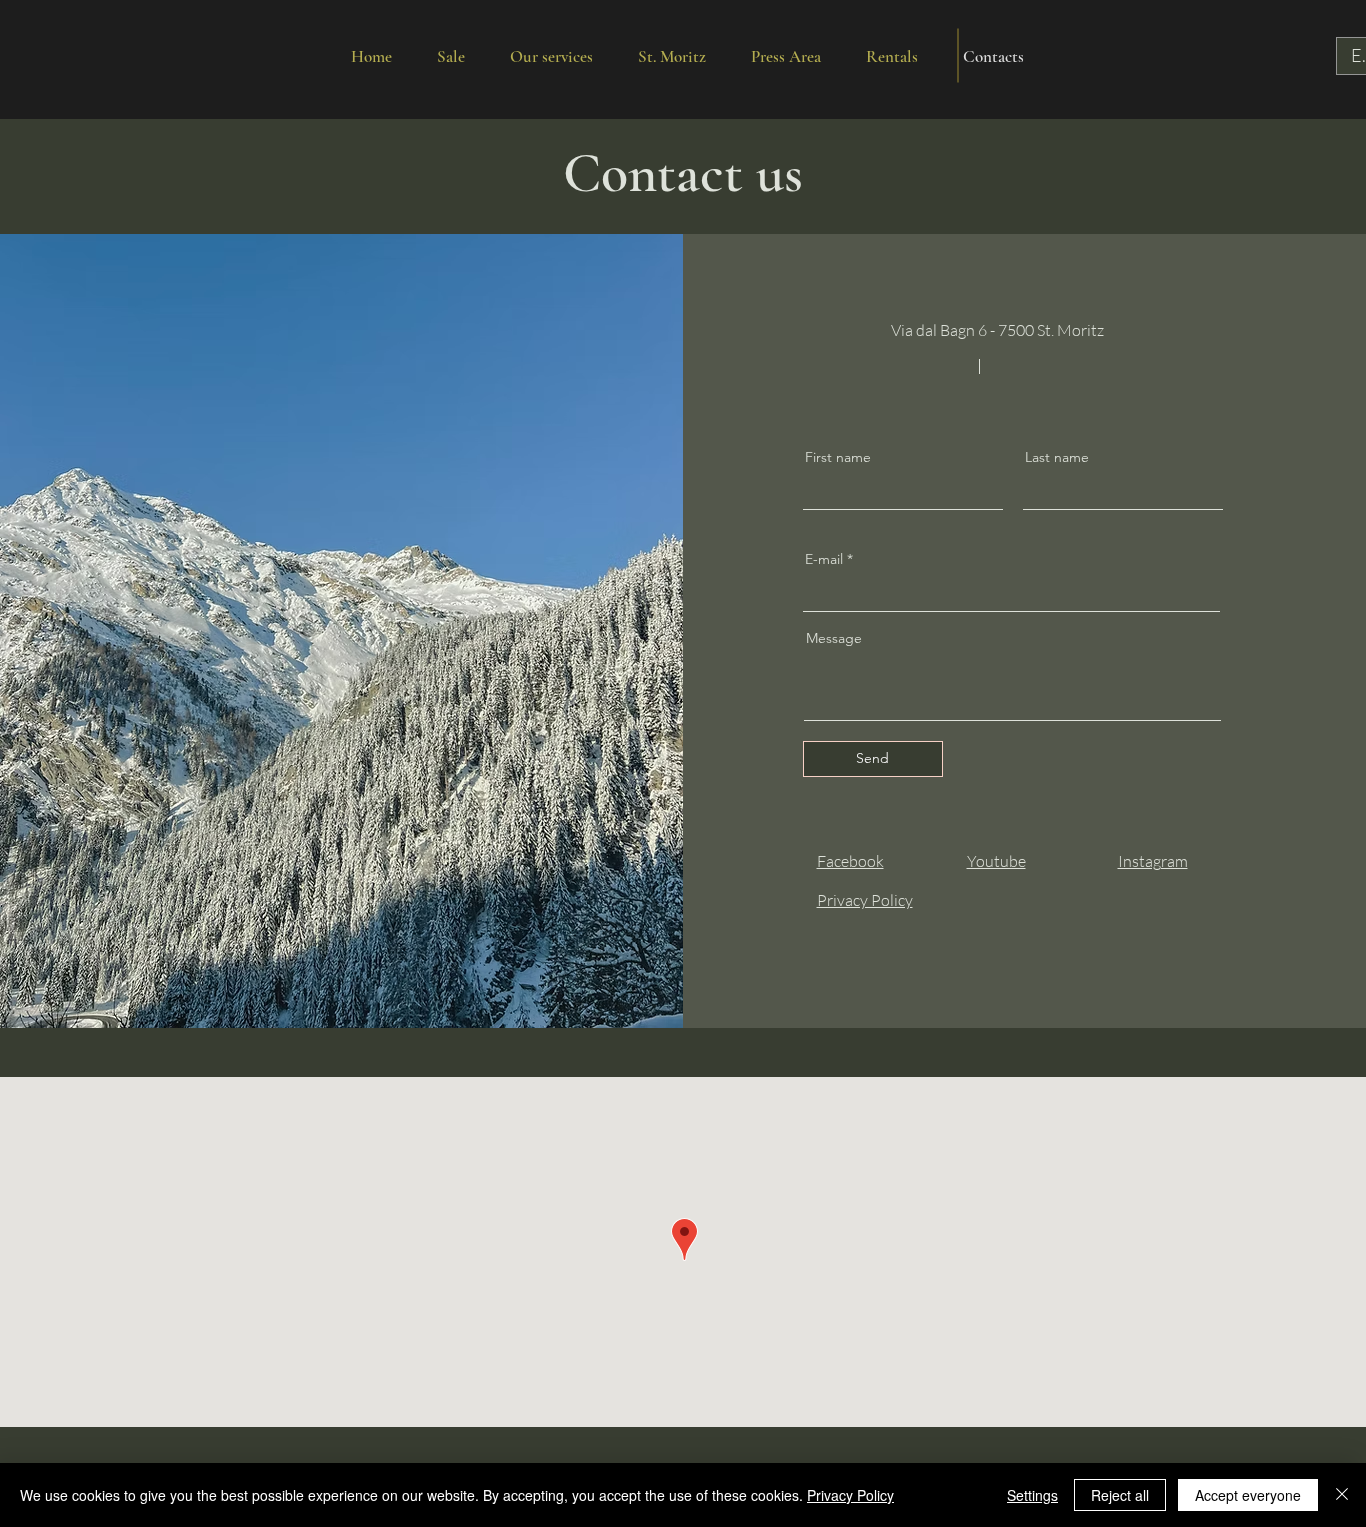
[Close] (1342, 1495)
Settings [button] (1032, 1495)
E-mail (824, 559)
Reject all (1120, 1495)
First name (838, 457)
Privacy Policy (850, 1495)
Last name (1057, 457)
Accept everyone (1248, 1495)
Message (834, 638)
